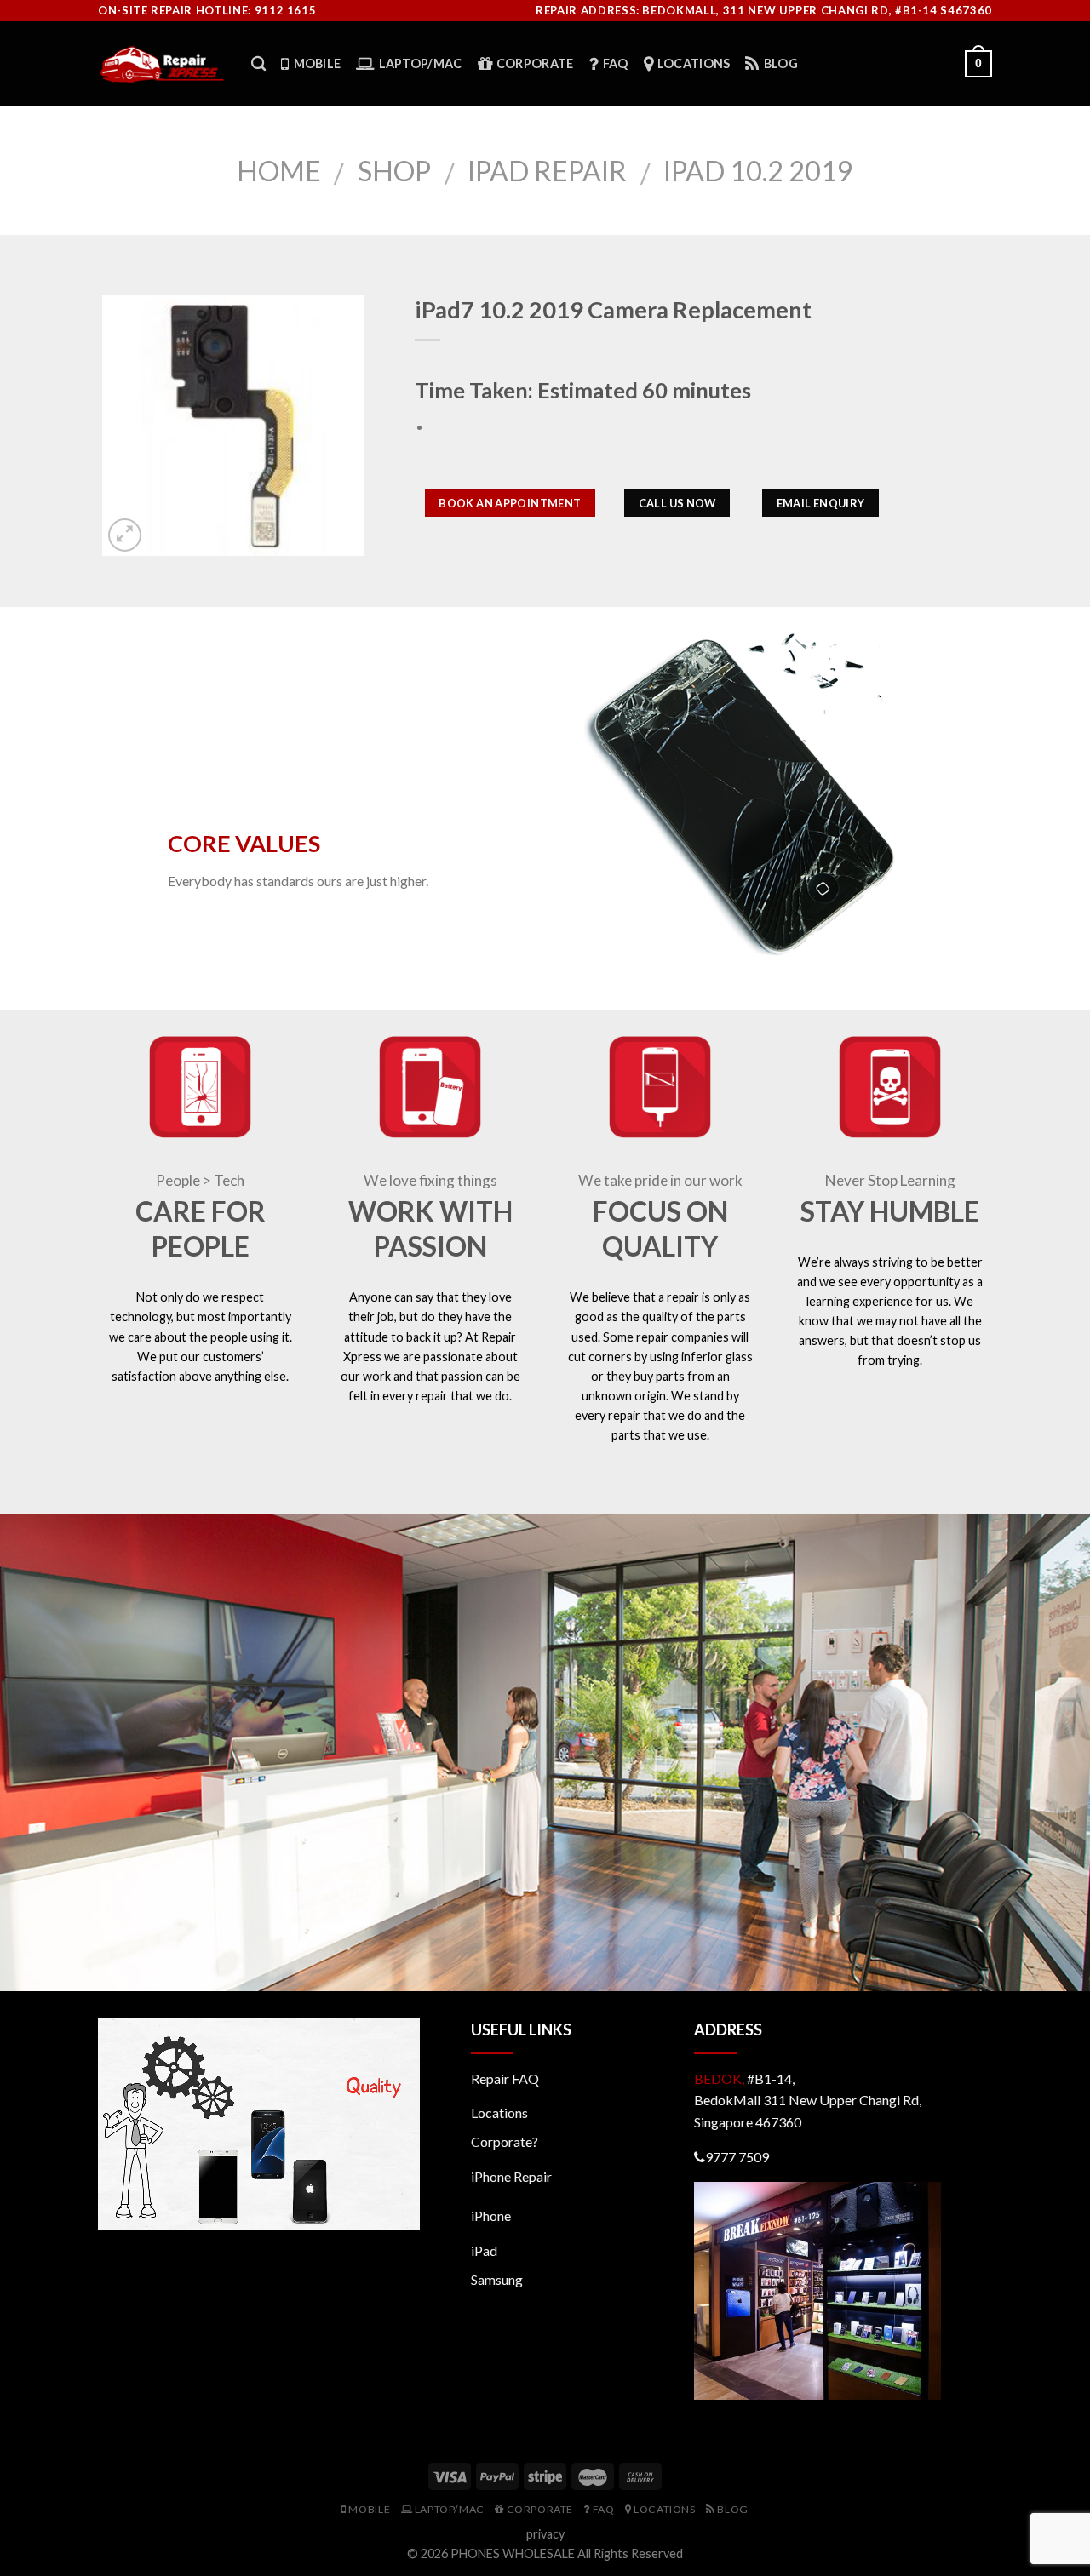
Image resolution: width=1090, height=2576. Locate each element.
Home (279, 171)
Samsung (497, 2279)
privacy (545, 2534)
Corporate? (505, 2141)
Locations (499, 2112)
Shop (394, 171)
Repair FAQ (505, 2078)
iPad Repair (547, 171)
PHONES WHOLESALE (513, 2553)
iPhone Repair (511, 2176)
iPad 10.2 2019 (758, 171)
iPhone (491, 2215)
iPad (484, 2250)
